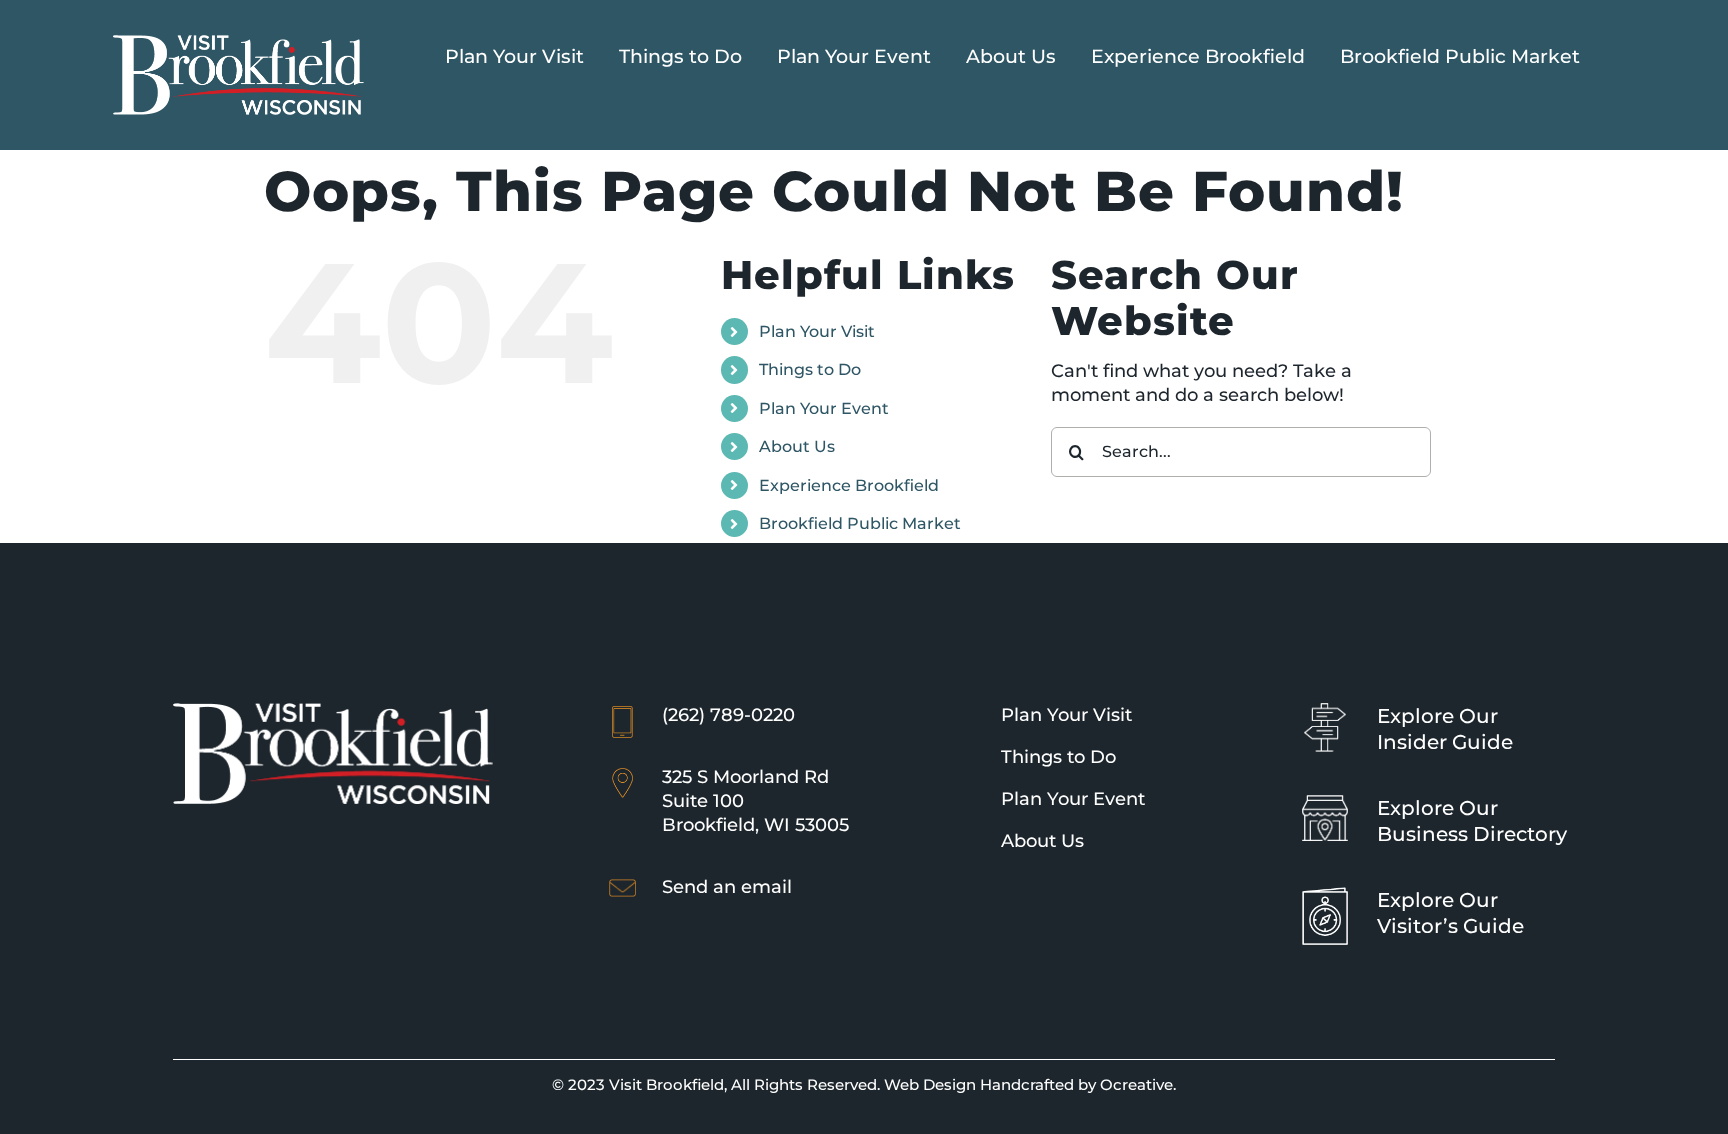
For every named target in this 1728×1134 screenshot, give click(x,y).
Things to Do (810, 369)
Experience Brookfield (849, 485)
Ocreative (1136, 1084)
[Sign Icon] (1325, 712)
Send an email (727, 887)
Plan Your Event (824, 408)
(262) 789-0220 (728, 715)
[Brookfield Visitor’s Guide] (1325, 896)
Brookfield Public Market (860, 523)
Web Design (930, 1084)
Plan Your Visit (817, 331)
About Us (797, 446)
